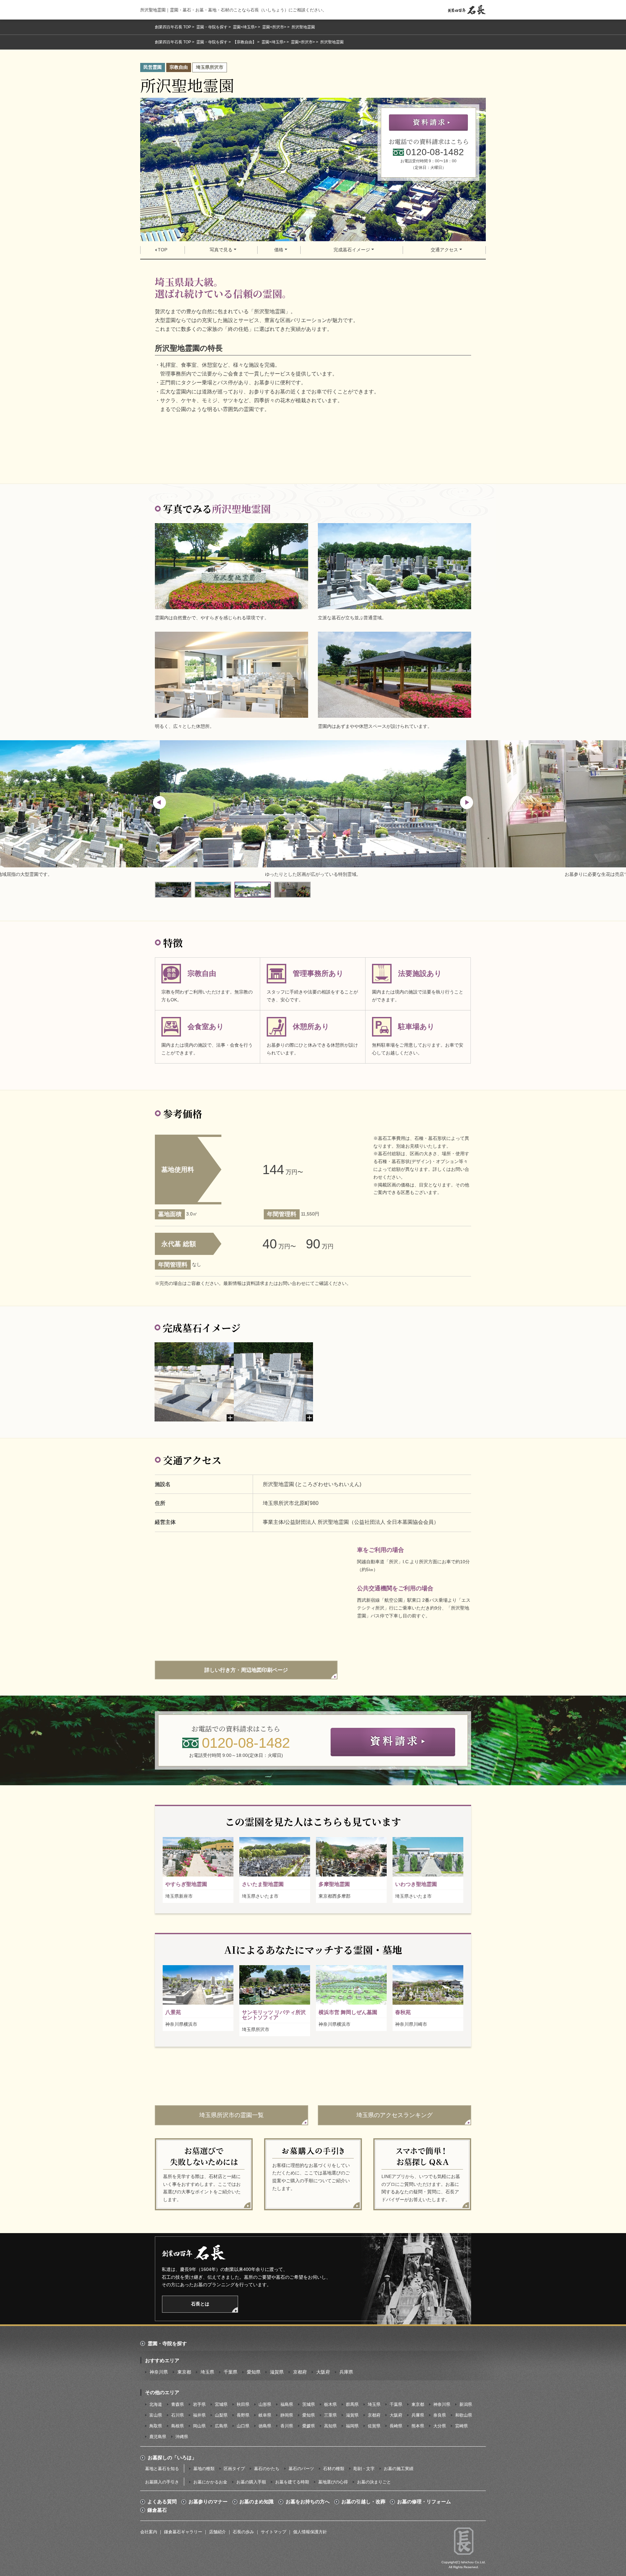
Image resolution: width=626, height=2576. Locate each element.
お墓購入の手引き (162, 2482)
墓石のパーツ (301, 2469)
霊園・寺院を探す (212, 27)
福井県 (199, 2415)
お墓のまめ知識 (256, 2502)
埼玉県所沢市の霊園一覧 (231, 2115)
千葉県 (231, 2372)
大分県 (440, 2426)
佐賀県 (374, 2426)
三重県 (330, 2415)
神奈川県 (159, 2372)
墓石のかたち (267, 2469)
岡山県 (199, 2426)
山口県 (243, 2426)
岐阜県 (265, 2415)
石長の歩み (243, 2532)
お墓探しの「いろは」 (172, 2458)
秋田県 (243, 2404)
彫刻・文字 (364, 2469)
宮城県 (221, 2404)
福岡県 (352, 2426)
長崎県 (396, 2426)
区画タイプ (234, 2469)
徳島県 (265, 2426)
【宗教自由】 (245, 42)
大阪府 (323, 2372)
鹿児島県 (158, 2437)
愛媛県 (309, 2426)
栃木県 (330, 2404)
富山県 (156, 2415)
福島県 (287, 2404)
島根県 (178, 2426)
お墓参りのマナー (208, 2502)
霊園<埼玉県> (245, 27)
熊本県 (418, 2426)
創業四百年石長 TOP (173, 27)
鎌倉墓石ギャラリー (183, 2532)
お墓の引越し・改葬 (363, 2502)
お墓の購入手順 (251, 2482)
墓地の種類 (204, 2469)
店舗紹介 (217, 2532)
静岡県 (287, 2415)
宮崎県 (462, 2426)
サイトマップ (274, 2532)
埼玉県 (207, 2372)
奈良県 (440, 2415)
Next (467, 802)
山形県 (265, 2404)
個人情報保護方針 (310, 2532)
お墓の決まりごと (374, 2482)
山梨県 (221, 2415)
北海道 (156, 2404)
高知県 (330, 2426)
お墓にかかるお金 (210, 2482)
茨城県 (309, 2404)
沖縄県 (182, 2437)
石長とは (200, 2304)
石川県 (178, 2415)
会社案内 (149, 2532)
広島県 (221, 2426)
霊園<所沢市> (274, 27)
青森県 (178, 2404)
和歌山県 (464, 2415)
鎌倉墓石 (157, 2510)
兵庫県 (346, 2372)
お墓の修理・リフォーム (424, 2502)
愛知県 (254, 2372)
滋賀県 (277, 2372)
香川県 (287, 2426)
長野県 (243, 2415)
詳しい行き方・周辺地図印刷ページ (246, 1670)
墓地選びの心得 (333, 2482)
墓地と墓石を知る (162, 2469)
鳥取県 (156, 2426)
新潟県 (466, 2404)
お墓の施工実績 (399, 2469)
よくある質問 (162, 2502)
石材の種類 (334, 2469)
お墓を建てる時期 (292, 2482)
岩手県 (199, 2404)
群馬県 (352, 2404)
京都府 (300, 2372)
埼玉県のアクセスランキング (395, 2115)
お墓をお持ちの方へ (308, 2502)
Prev (159, 802)
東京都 (184, 2372)
